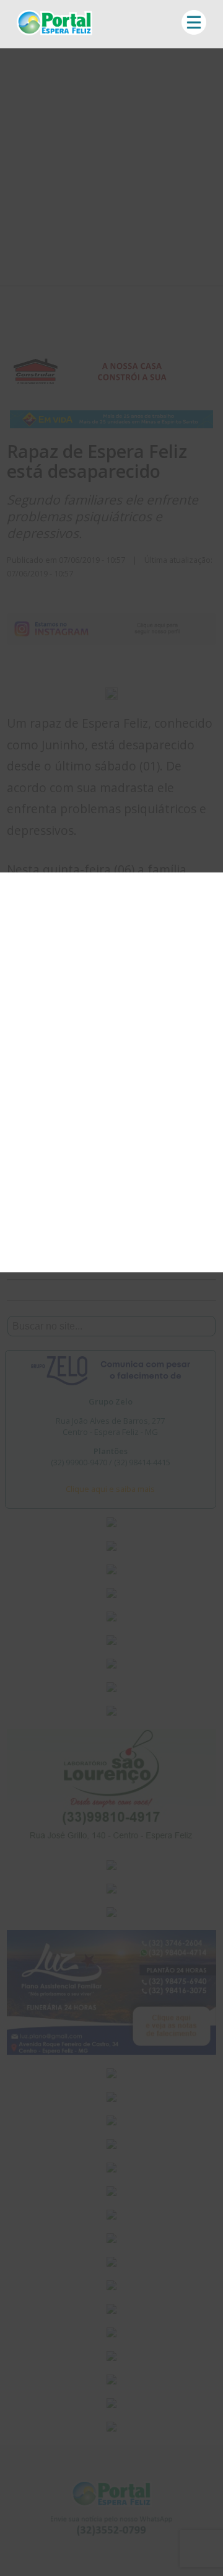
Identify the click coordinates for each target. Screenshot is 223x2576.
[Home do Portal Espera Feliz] (55, 32)
